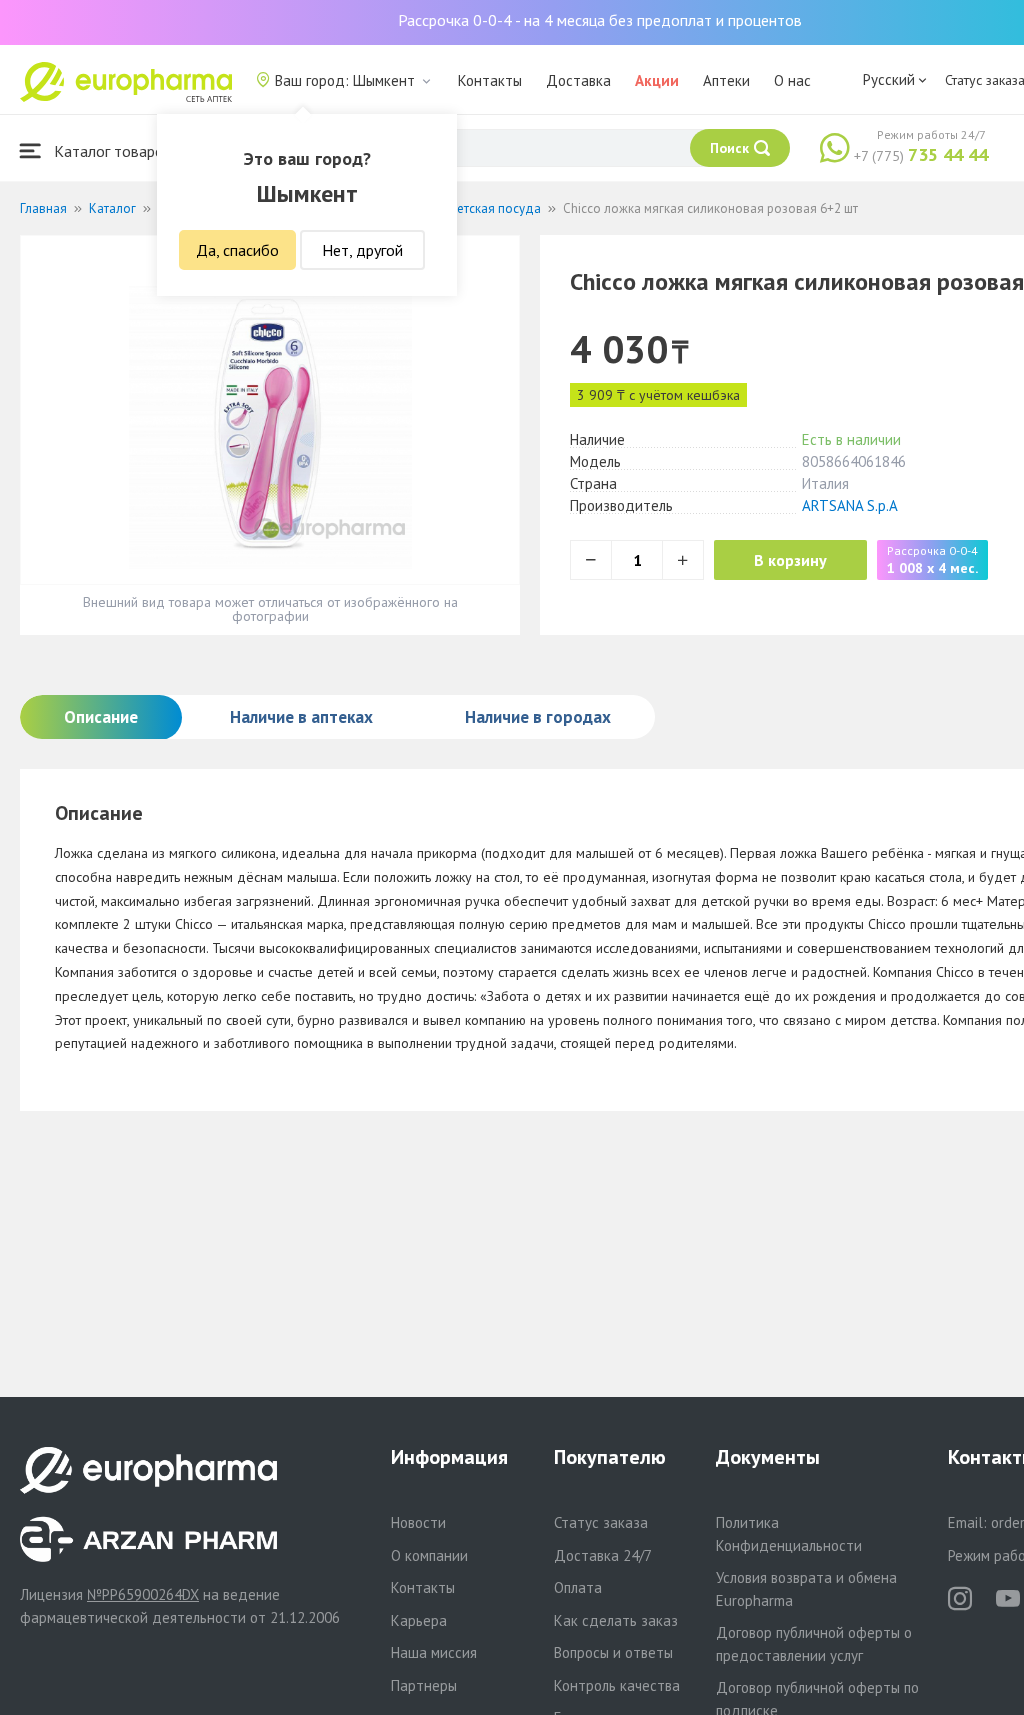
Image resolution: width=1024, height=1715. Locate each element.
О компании (429, 1555)
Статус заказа (601, 1522)
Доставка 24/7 (603, 1555)
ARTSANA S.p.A (850, 505)
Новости (418, 1522)
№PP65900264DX (143, 1594)
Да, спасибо (237, 250)
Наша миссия (434, 1652)
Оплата (578, 1587)
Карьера (419, 1620)
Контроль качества (617, 1685)
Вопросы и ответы (613, 1652)
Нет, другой (362, 250)
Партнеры (424, 1685)
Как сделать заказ (616, 1620)
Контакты (490, 80)
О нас (792, 80)
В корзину (790, 560)
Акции (657, 80)
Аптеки (726, 80)
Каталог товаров (111, 151)
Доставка (578, 80)
